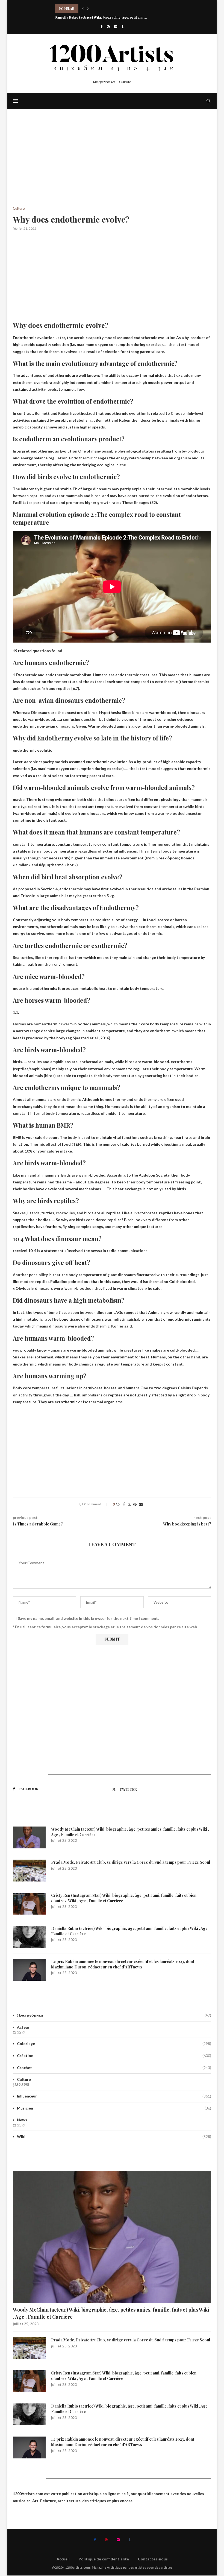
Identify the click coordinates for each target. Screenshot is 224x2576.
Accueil (63, 2559)
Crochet (114, 2068)
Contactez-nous (153, 2559)
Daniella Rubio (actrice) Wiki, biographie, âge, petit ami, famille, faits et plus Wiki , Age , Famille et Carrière (130, 1931)
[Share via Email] (141, 1504)
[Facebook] (101, 27)
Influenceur (114, 2096)
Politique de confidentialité (104, 2559)
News (22, 2120)
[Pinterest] (108, 27)
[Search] (208, 101)
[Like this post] (118, 1504)
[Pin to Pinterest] (135, 1504)
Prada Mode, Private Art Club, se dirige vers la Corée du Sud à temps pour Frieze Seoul (131, 1862)
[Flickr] (116, 27)
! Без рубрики (114, 2015)
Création (114, 2056)
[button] (83, 8)
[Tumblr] (123, 27)
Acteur (23, 2027)
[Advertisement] (112, 166)
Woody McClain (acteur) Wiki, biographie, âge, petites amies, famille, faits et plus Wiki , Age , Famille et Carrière (130, 1832)
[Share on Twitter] (129, 1504)
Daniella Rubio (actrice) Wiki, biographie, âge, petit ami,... (101, 8)
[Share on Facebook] (124, 1504)
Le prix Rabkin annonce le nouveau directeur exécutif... (99, 17)
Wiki (114, 2136)
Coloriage (114, 2043)
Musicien (114, 2108)
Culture (24, 2079)
